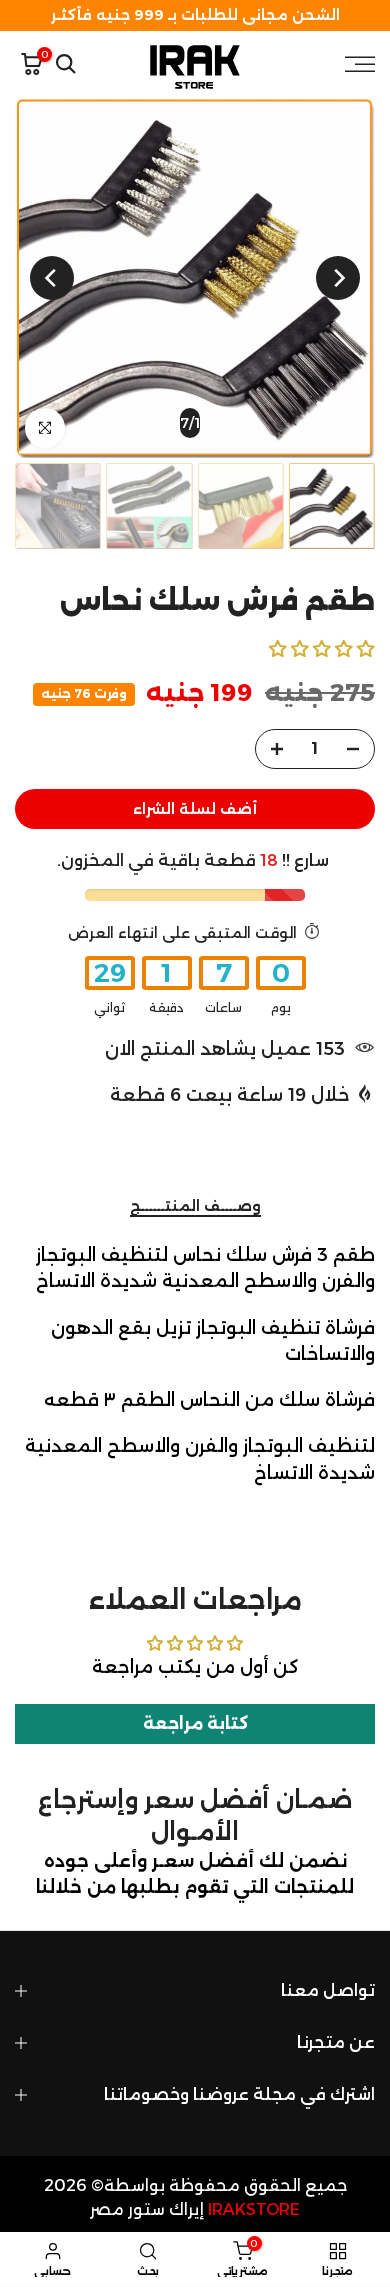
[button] (322, 648)
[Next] (52, 278)
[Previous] (338, 278)
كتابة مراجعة (195, 1723)
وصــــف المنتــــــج (195, 1206)
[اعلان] (195, 15)
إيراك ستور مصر (147, 2209)
